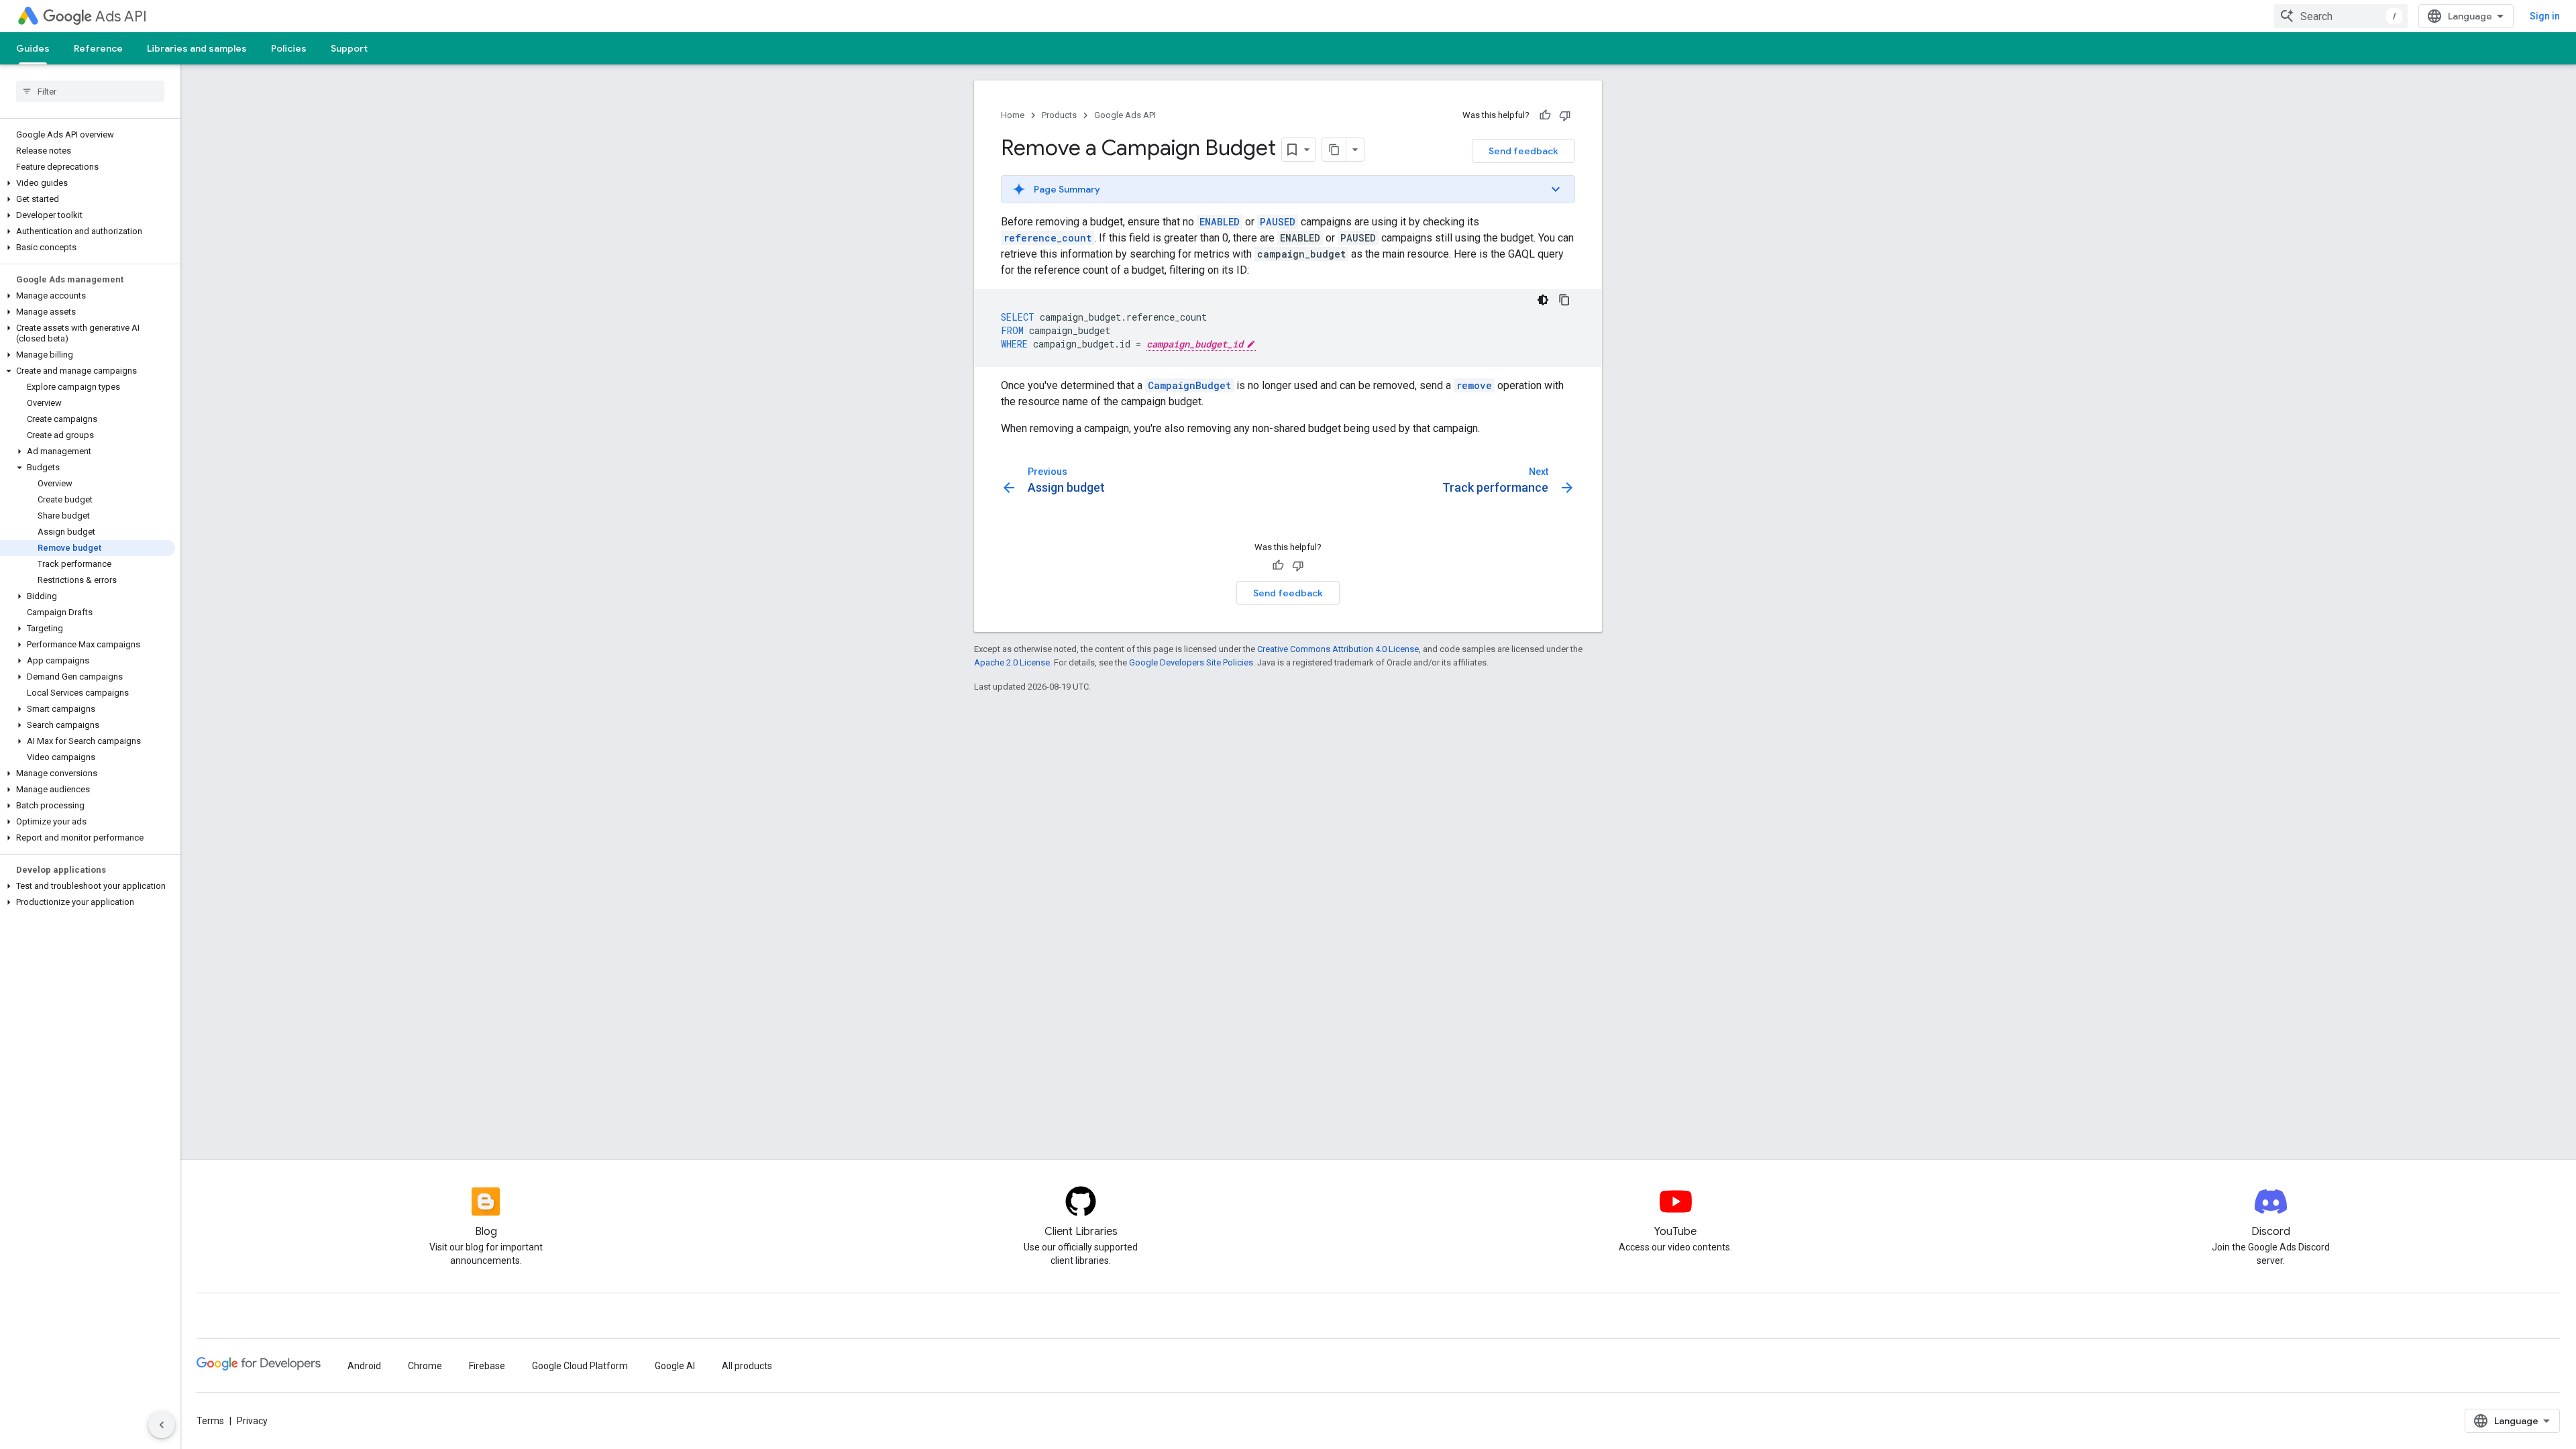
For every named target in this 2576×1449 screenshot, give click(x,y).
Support (349, 48)
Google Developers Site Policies (1191, 662)
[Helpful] (1545, 115)
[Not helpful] (1565, 115)
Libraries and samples (197, 48)
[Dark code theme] (1543, 300)
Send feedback (1523, 151)
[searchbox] (90, 91)
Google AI (675, 1366)
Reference (98, 48)
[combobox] (2341, 16)
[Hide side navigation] (162, 1425)
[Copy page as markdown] (1334, 150)
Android (364, 1366)
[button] (88, 183)
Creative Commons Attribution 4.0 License (1338, 649)
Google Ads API (1125, 115)
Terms (210, 1421)
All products (747, 1366)
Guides (33, 48)
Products (1059, 115)
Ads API (121, 16)
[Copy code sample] (1564, 300)
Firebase (487, 1366)
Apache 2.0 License (1012, 662)
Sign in (2545, 16)
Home (1013, 115)
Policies (289, 48)
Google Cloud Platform (580, 1366)
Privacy (252, 1421)
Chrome (425, 1366)
